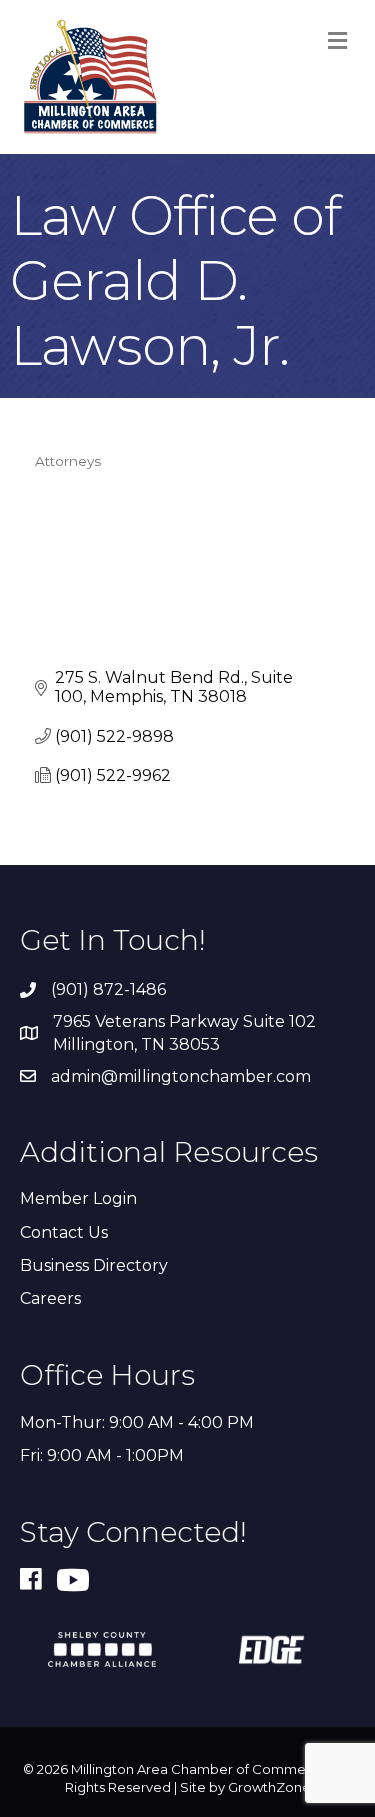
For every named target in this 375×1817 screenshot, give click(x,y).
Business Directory (94, 1265)
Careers (50, 1298)
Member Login (78, 1198)
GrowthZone (269, 1787)
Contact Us (64, 1232)
